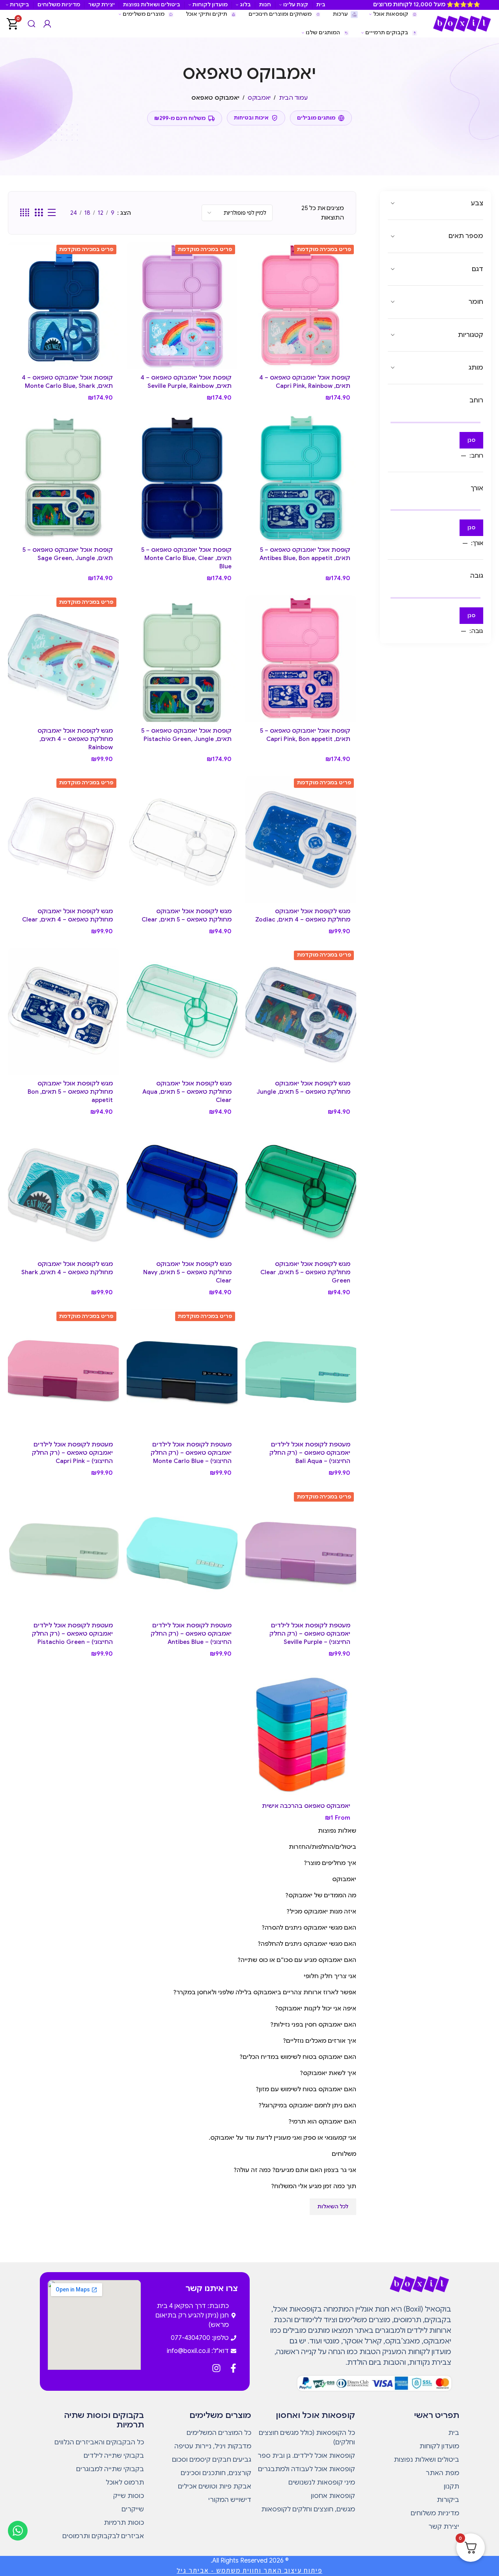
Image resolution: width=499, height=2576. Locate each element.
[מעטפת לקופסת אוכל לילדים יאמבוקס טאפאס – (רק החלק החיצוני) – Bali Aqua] (301, 1373)
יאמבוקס (259, 98)
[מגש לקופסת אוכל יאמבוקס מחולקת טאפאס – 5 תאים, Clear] (182, 839)
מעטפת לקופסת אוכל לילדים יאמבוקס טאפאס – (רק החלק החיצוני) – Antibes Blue (191, 1634)
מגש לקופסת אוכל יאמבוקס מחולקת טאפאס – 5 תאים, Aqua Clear (187, 1092)
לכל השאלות (333, 2207)
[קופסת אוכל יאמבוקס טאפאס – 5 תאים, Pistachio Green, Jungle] (182, 658)
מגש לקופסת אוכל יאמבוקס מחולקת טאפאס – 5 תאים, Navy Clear (187, 1272)
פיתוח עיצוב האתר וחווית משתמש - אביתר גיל (249, 2570)
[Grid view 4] (25, 213)
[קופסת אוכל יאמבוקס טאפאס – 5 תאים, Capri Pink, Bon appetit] (301, 658)
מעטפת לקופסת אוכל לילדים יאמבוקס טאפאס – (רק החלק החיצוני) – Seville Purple (310, 1634)
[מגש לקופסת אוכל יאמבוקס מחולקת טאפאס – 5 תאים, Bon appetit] (63, 1012)
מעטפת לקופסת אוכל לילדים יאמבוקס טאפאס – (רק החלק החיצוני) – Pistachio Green (72, 1634)
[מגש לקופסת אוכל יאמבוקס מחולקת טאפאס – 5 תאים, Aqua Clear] (182, 1012)
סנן (471, 440)
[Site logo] (462, 23)
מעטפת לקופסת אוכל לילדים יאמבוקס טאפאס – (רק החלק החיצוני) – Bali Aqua (310, 1453)
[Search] (32, 24)
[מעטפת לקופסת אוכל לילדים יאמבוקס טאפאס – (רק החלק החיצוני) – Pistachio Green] (63, 1553)
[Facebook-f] (233, 2368)
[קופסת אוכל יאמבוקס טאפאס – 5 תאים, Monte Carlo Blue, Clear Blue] (182, 478)
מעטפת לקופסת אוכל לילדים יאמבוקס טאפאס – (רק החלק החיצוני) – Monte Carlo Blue (191, 1453)
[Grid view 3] (39, 213)
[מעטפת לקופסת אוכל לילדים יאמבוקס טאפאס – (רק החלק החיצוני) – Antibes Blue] (182, 1553)
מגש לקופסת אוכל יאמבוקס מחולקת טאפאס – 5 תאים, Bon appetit (70, 1092)
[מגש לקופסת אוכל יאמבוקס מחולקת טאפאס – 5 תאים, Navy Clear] (182, 1192)
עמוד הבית (293, 98)
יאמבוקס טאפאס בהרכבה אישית (306, 1806)
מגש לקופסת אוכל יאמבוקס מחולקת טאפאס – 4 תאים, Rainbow (75, 739)
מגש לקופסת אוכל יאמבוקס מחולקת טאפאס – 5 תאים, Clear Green (305, 1272)
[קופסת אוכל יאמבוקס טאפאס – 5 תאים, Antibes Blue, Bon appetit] (301, 478)
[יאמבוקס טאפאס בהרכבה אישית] (301, 1734)
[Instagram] (216, 2368)
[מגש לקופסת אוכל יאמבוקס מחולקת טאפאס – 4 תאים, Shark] (63, 1192)
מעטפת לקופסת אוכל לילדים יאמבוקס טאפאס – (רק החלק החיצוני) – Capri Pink (72, 1453)
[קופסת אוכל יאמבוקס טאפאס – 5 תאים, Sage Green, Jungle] (63, 478)
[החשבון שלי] (47, 24)
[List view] (52, 213)
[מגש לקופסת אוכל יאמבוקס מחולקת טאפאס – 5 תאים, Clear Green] (301, 1192)
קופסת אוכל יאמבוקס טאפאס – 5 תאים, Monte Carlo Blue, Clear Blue (186, 558)
